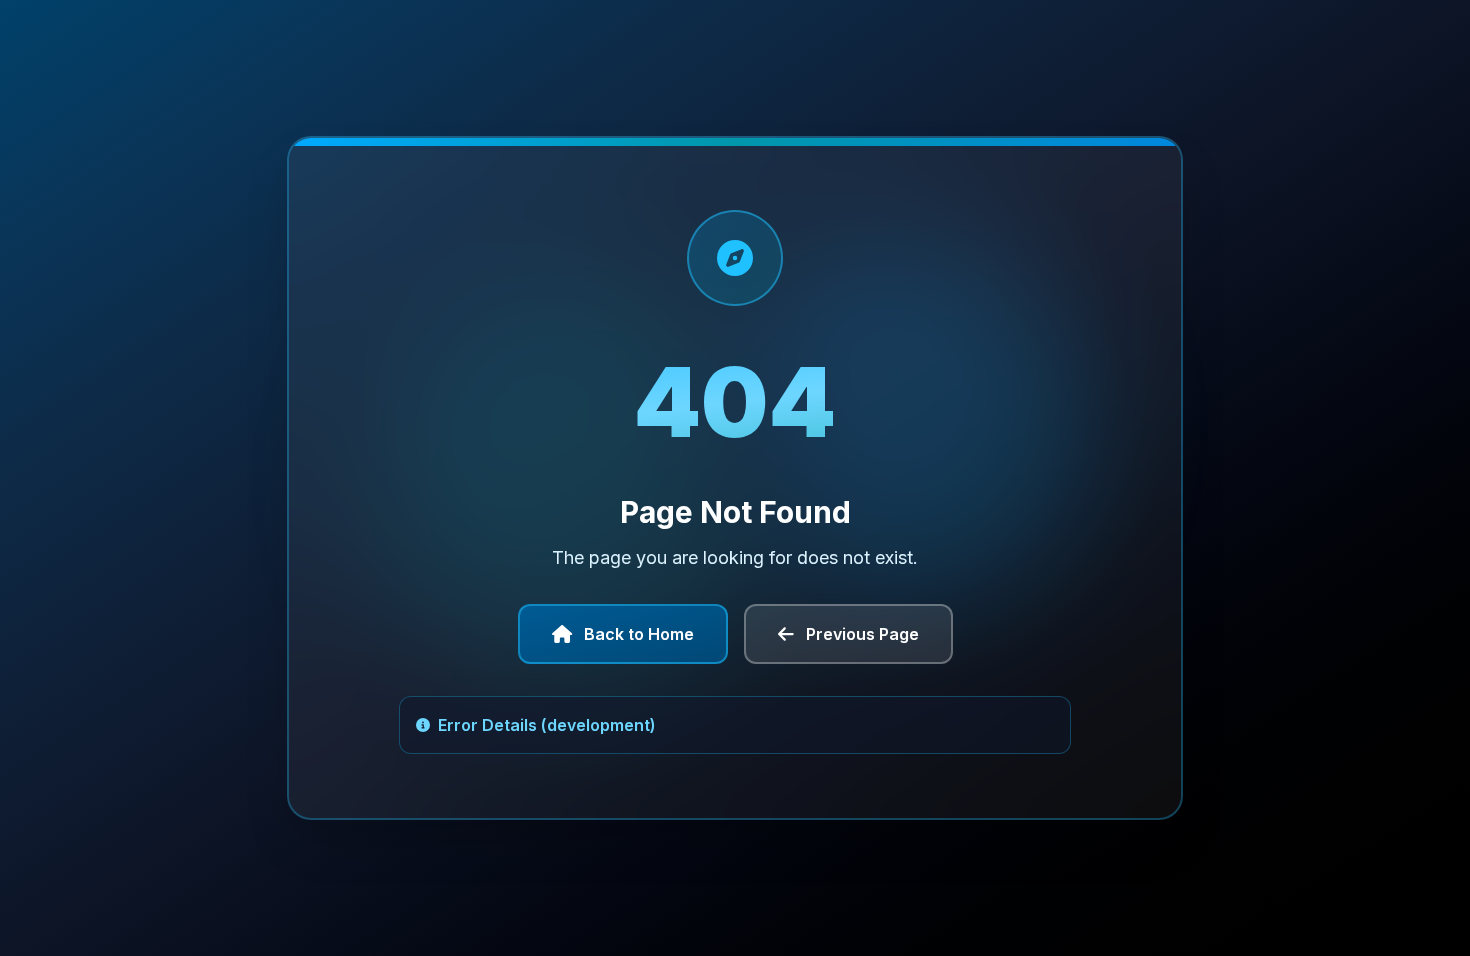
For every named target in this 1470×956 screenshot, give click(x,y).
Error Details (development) (547, 725)
